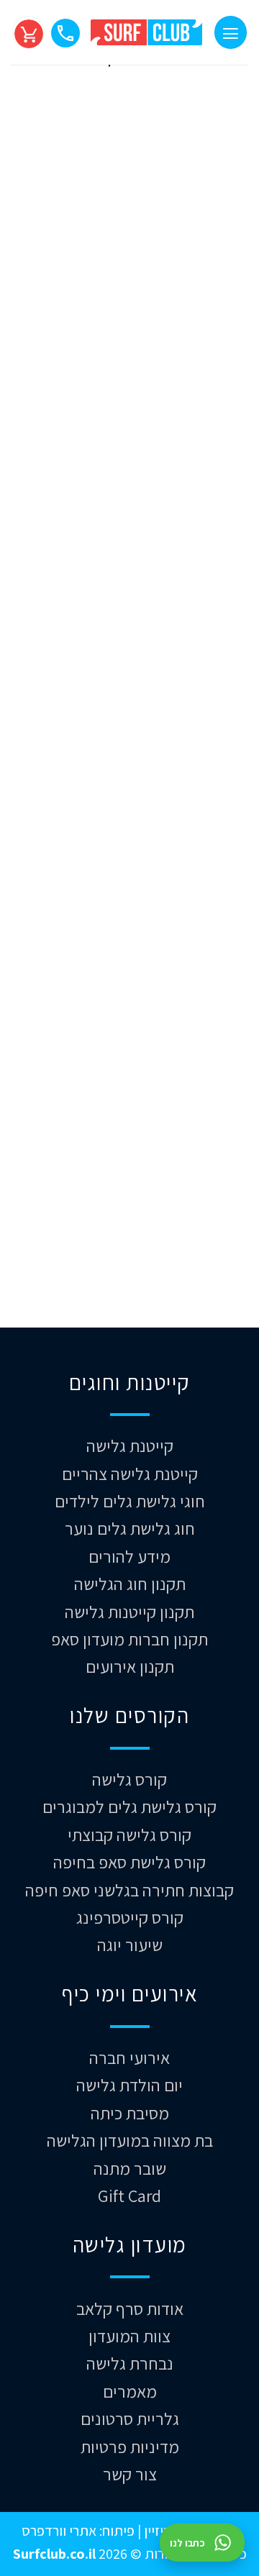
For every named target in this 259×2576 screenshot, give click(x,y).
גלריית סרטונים (130, 2419)
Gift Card (129, 2196)
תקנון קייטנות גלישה (129, 1612)
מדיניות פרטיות (130, 2447)
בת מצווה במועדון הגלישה (130, 2140)
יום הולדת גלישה (129, 2085)
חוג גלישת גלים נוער (130, 1528)
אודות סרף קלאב (130, 2308)
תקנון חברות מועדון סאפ (129, 1639)
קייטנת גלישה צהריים (130, 1474)
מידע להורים (129, 1556)
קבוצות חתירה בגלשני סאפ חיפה (129, 1890)
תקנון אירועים (130, 1666)
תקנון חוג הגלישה (130, 1584)
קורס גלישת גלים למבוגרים (129, 1807)
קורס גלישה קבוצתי (129, 1835)
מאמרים (130, 2391)
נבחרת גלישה (130, 2363)
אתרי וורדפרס (59, 2530)
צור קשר (130, 2474)
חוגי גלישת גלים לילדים (130, 1501)
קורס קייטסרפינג (130, 1917)
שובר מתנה (130, 2168)
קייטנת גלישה (130, 1445)
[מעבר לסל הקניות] (28, 32)
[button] (231, 32)
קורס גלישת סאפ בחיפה (129, 1862)
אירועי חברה (129, 2057)
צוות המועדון (129, 2336)
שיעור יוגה (130, 1945)
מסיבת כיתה (130, 2113)
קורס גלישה (129, 1779)
